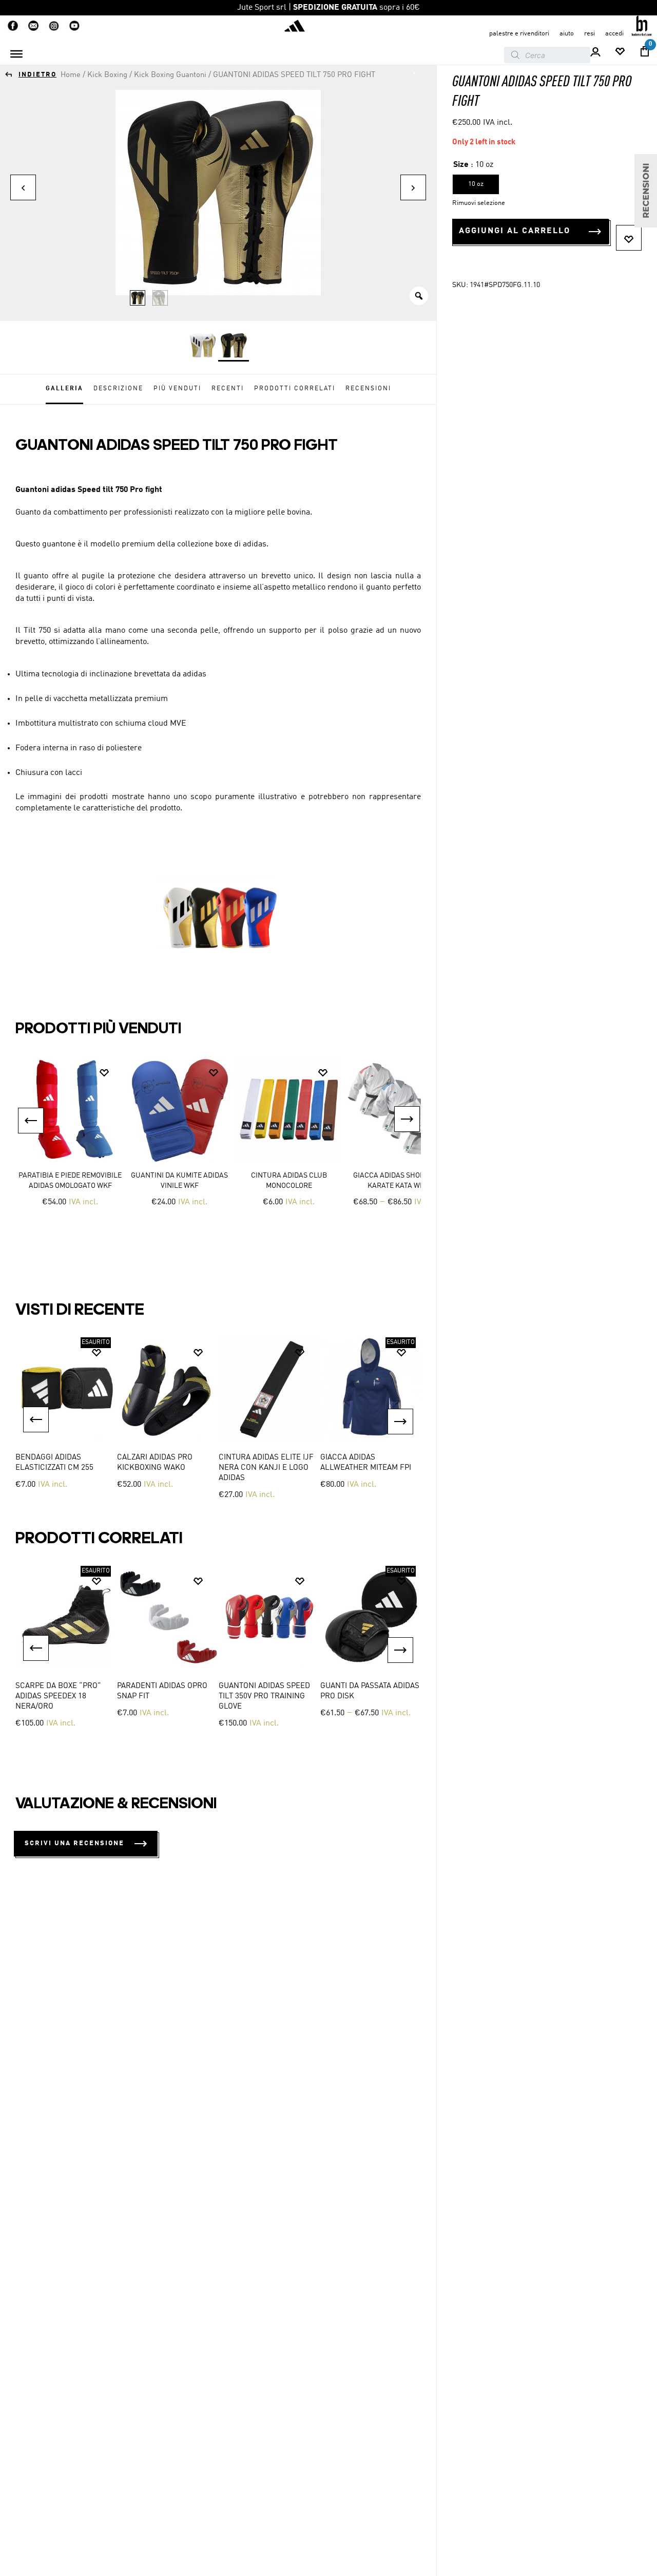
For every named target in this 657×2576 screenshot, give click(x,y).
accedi (614, 34)
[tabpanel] (66, 1420)
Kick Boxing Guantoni (170, 75)
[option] (70, 1139)
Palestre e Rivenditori (519, 34)
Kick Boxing (107, 75)
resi (590, 34)
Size (461, 165)
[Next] (400, 1422)
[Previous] (36, 1419)
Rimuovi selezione (479, 203)
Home (71, 75)
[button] (31, 1121)
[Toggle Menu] (16, 54)
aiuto (567, 34)
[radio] (203, 346)
